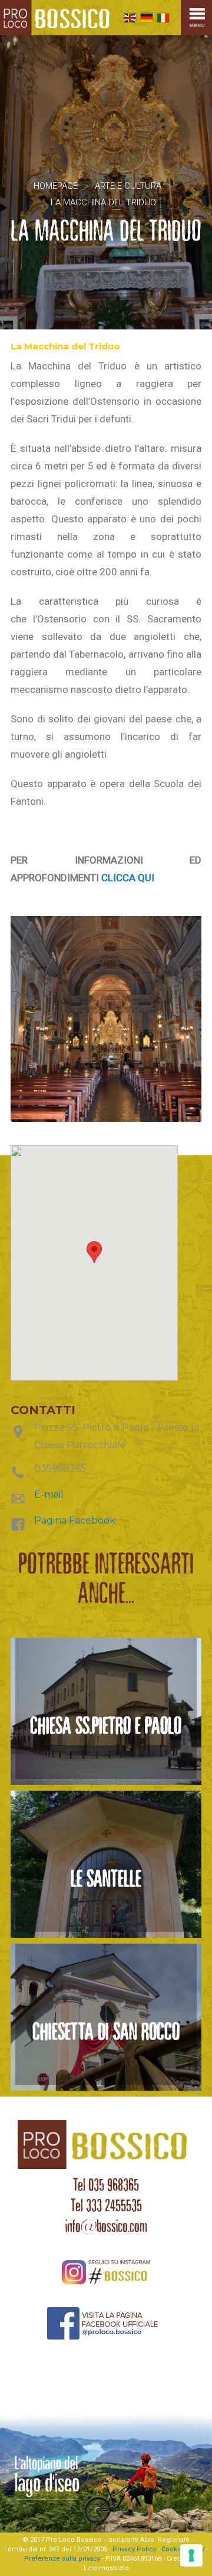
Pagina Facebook (75, 1520)
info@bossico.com (106, 2226)
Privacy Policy (134, 2549)
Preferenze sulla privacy (62, 2559)
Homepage (56, 186)
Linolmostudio (106, 2568)
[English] (130, 18)
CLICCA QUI (128, 878)
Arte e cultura (128, 186)
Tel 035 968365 (106, 2185)
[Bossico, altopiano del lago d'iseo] (57, 18)
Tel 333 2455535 (106, 2205)
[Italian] (163, 18)
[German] (147, 18)
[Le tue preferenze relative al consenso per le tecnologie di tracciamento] (191, 2555)
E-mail (49, 1494)
